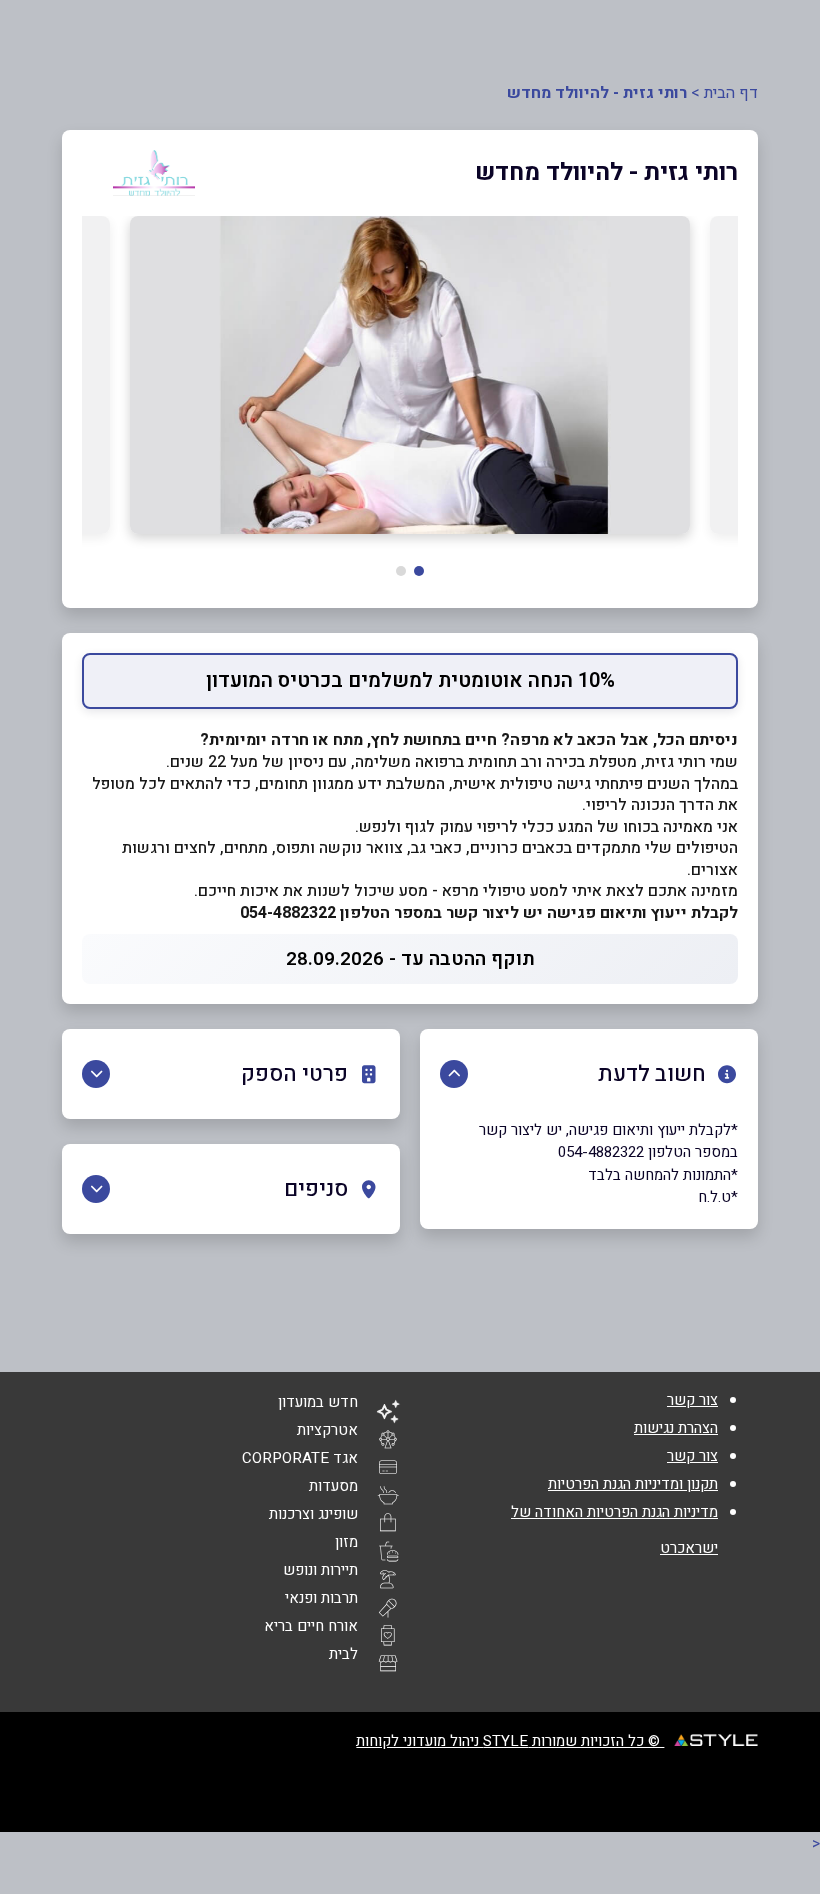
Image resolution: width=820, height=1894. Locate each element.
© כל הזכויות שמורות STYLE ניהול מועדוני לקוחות (510, 1741)
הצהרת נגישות (676, 1428)
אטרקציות (327, 1430)
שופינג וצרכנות (313, 1514)
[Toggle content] (454, 1074)
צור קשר (692, 1400)
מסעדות (333, 1486)
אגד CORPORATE (300, 1458)
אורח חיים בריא (311, 1626)
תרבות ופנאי (321, 1598)
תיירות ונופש (320, 1570)
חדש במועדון (318, 1402)
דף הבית (731, 93)
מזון (346, 1542)
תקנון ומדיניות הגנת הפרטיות (633, 1484)
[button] (419, 571)
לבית (343, 1654)
